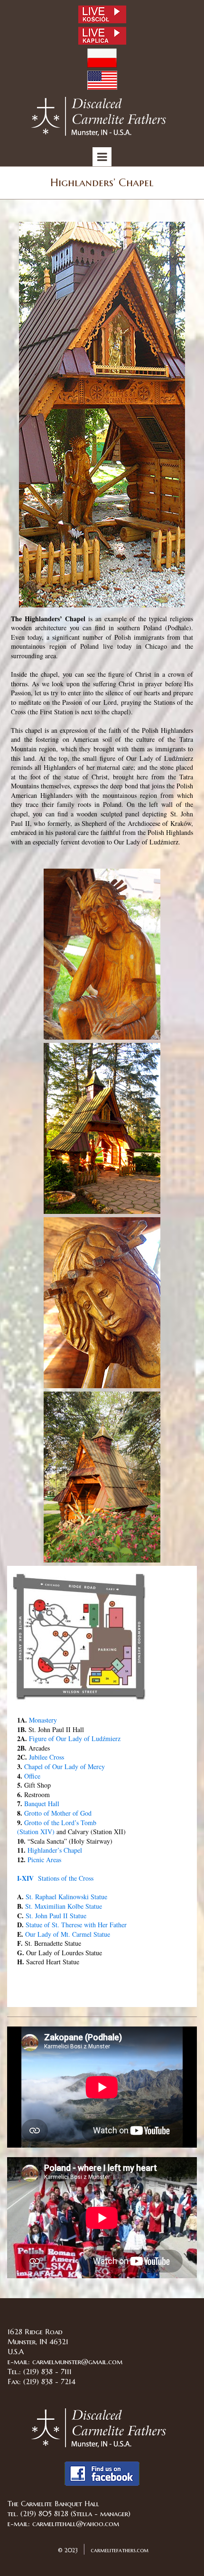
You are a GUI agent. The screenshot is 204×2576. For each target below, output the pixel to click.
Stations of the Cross (55, 1878)
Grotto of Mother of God (58, 1813)
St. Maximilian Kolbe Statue (64, 1906)
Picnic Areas (44, 1860)
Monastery (43, 1720)
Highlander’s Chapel (55, 1850)
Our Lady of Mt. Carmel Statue (68, 1934)
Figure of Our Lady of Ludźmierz (75, 1738)
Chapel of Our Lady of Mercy (65, 1766)
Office (32, 1776)
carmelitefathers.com (119, 2550)
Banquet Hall (42, 1804)
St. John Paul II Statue (56, 1916)
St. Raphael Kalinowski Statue (66, 1897)
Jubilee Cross (46, 1757)
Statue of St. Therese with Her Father (76, 1925)
